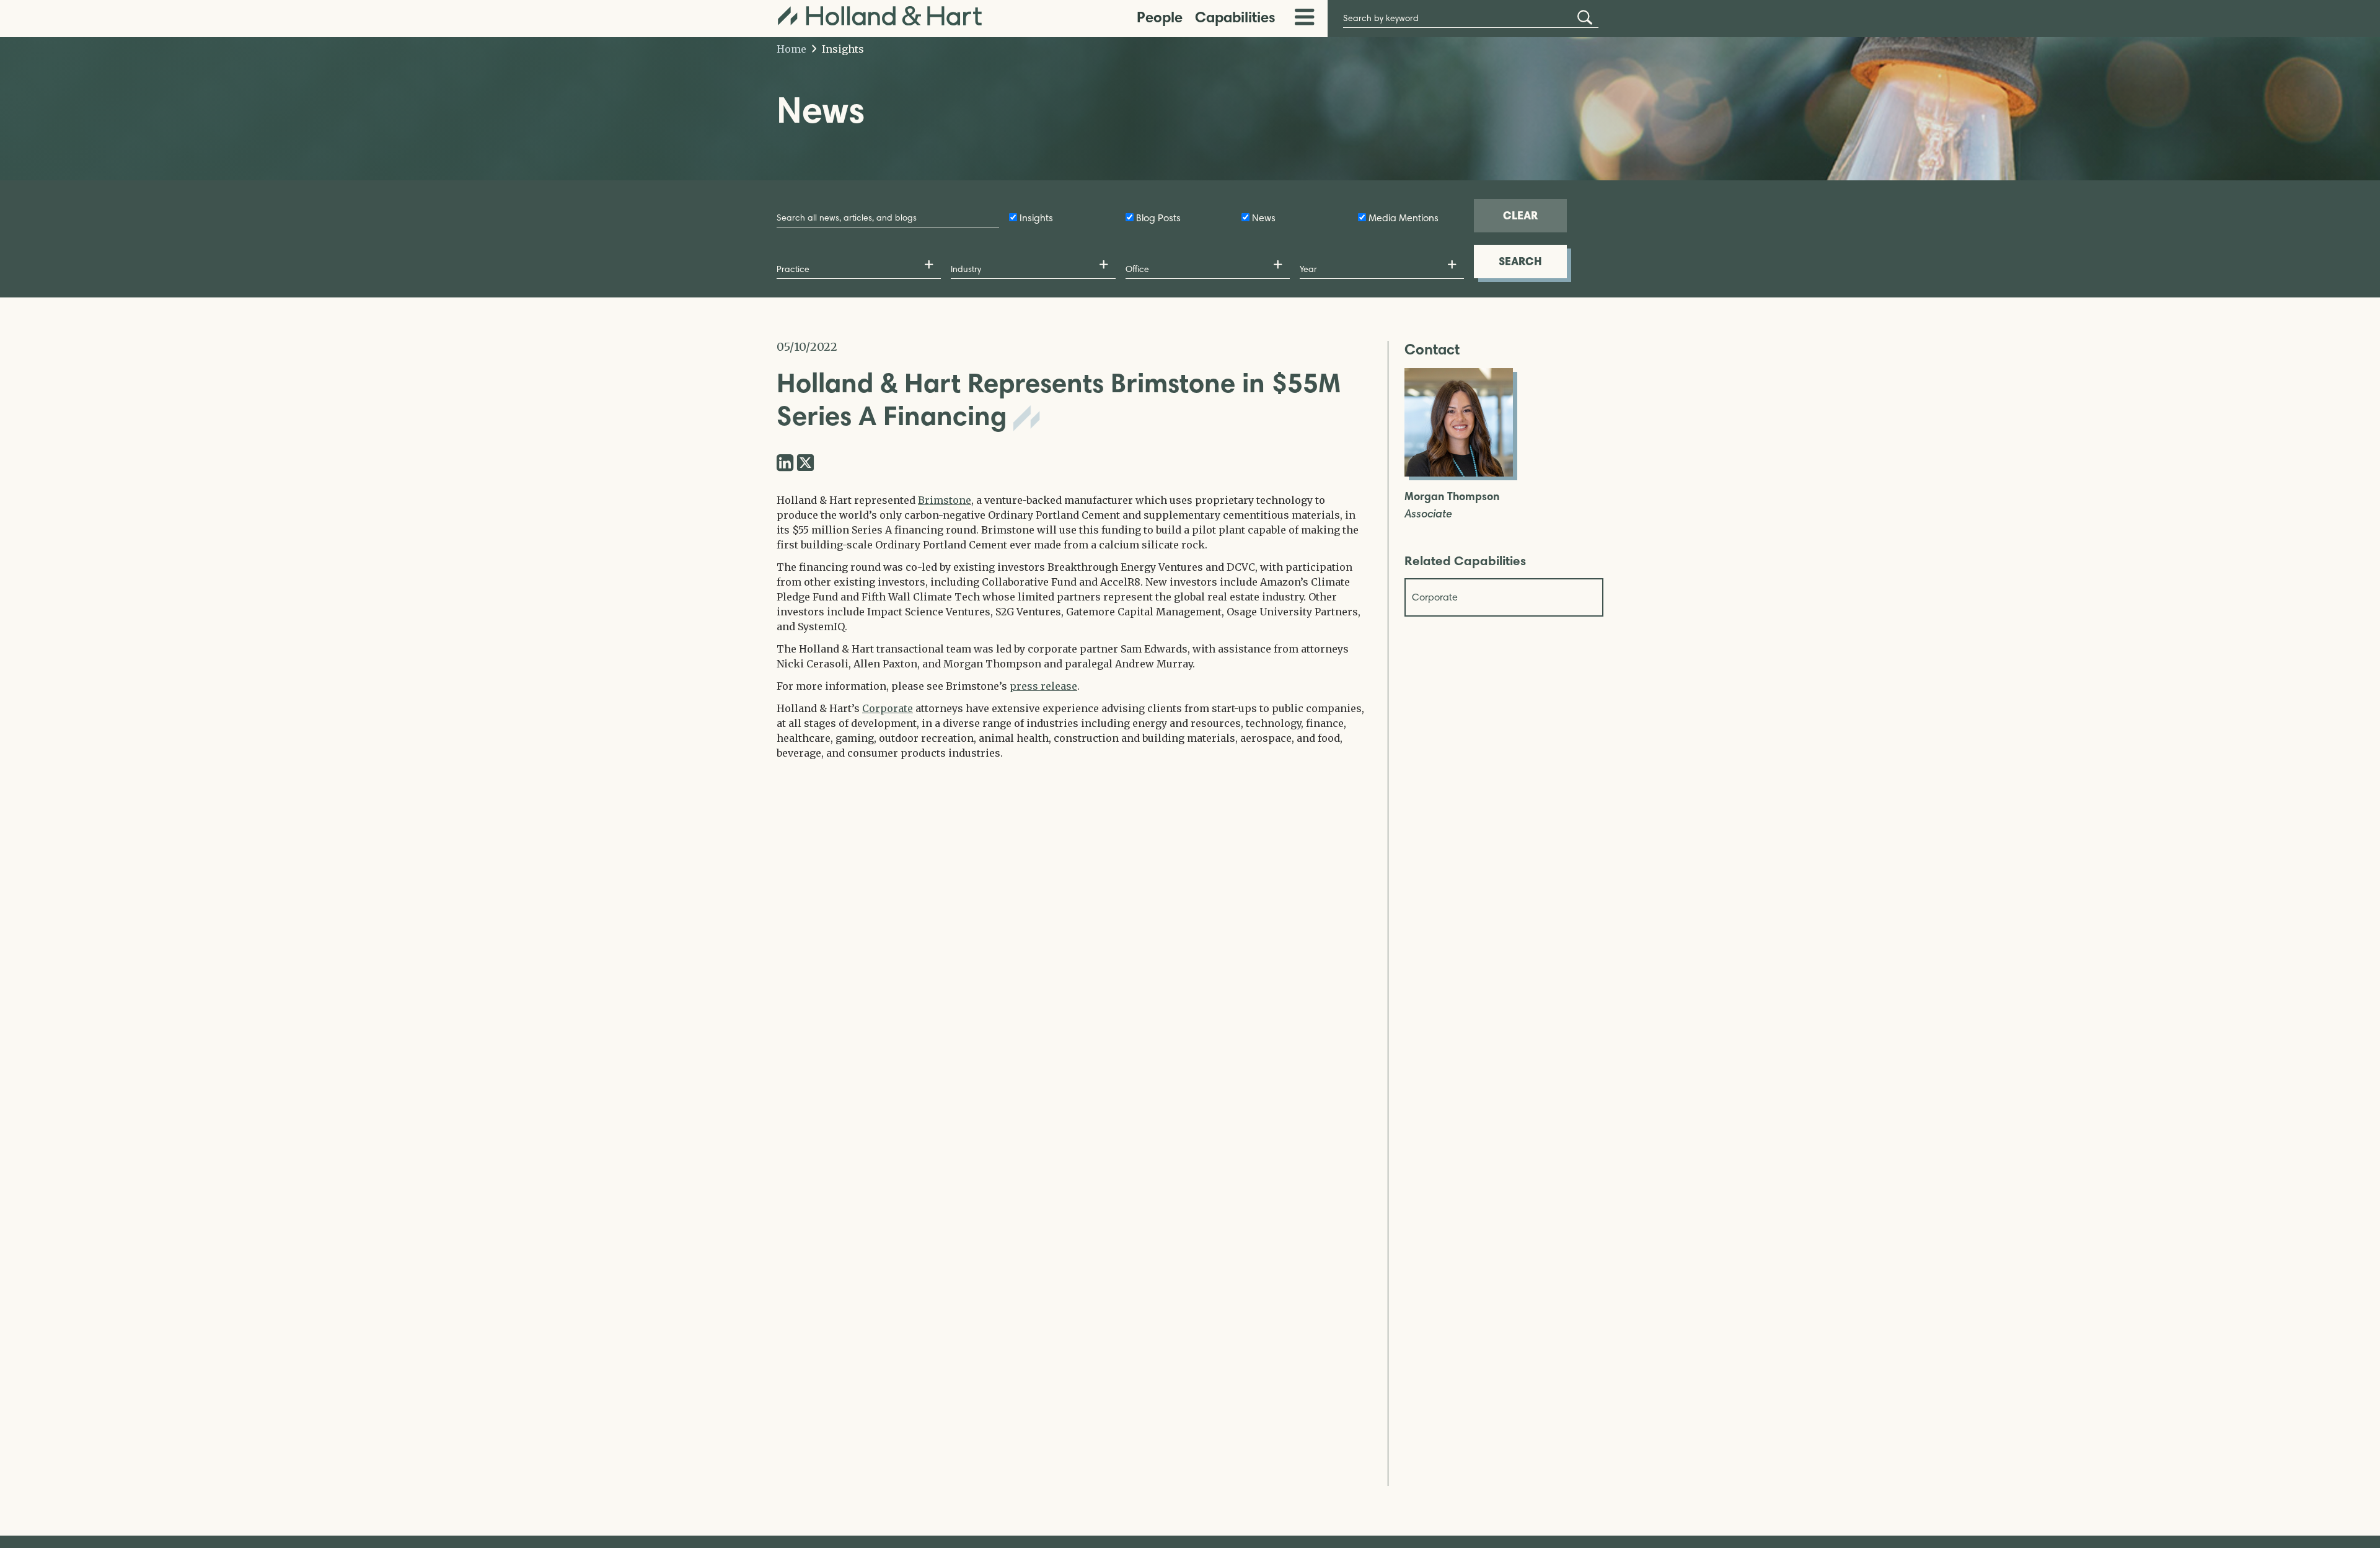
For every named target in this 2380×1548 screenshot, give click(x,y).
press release (1043, 686)
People (1160, 17)
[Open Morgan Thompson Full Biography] (1459, 473)
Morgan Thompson (1452, 497)
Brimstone (945, 500)
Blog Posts (1158, 218)
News (1264, 218)
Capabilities (1235, 17)
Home (791, 49)
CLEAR (1520, 215)
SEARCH (1520, 261)
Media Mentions (1404, 218)
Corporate (888, 708)
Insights (842, 49)
